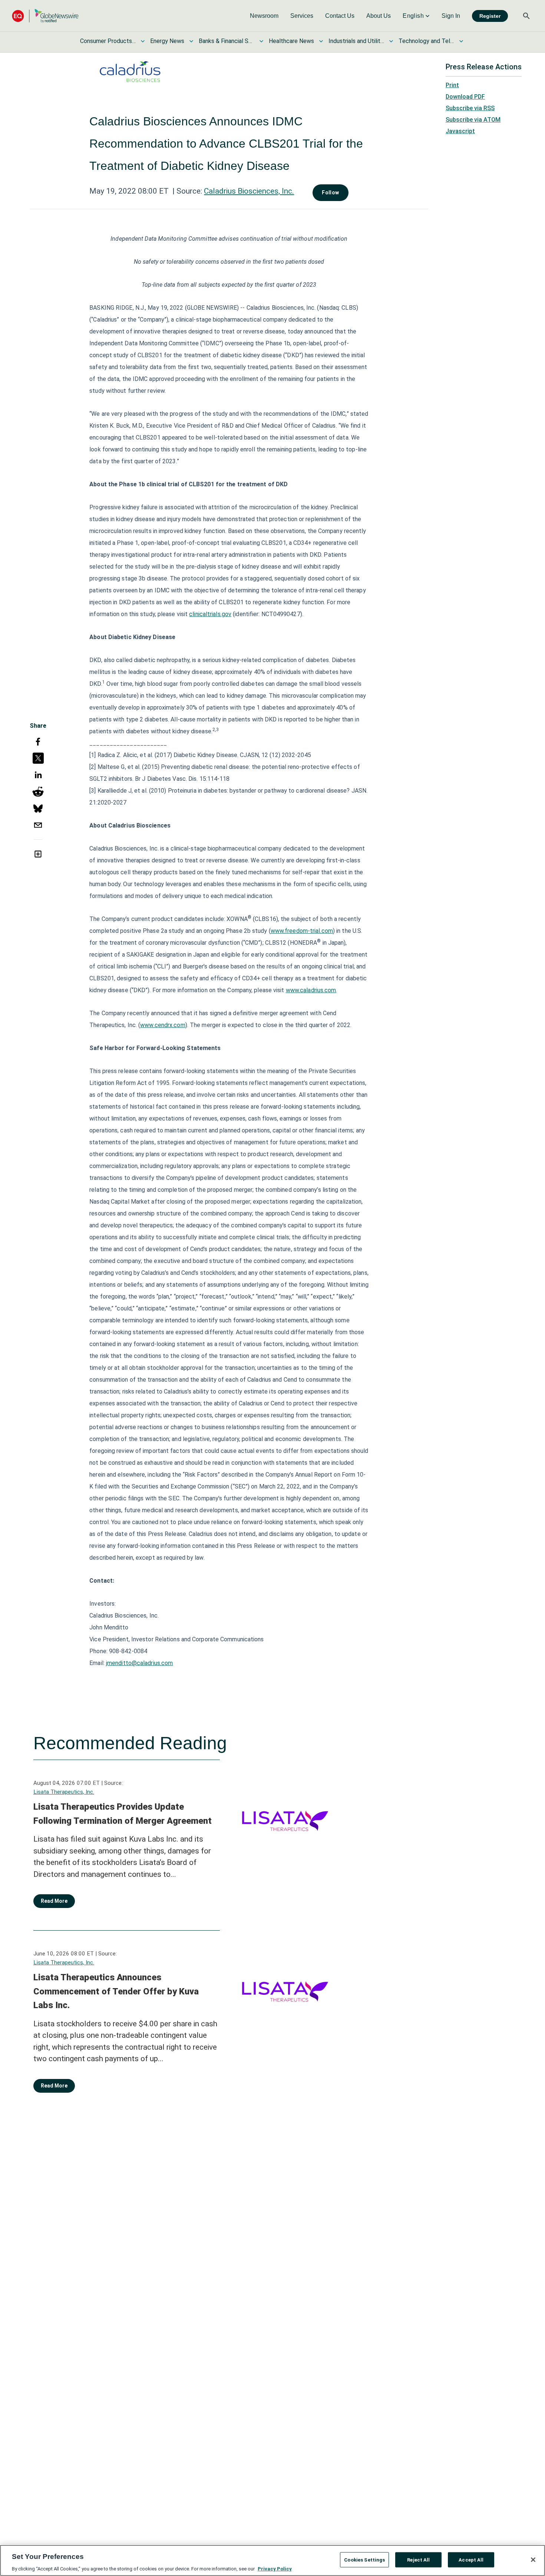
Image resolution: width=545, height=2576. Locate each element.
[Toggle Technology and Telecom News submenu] (461, 41)
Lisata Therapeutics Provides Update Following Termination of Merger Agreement (123, 1814)
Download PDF (465, 97)
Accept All (471, 2559)
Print (452, 85)
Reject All (418, 2559)
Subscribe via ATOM (473, 120)
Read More (54, 1901)
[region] (272, 2560)
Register (490, 16)
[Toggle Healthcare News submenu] (321, 41)
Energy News (167, 41)
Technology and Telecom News (426, 41)
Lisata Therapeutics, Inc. (64, 1792)
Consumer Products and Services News (108, 41)
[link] (264, 16)
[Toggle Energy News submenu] (191, 41)
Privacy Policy (275, 2568)
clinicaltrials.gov (210, 614)
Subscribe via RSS (470, 108)
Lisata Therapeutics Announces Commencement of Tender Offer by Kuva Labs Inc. (116, 1991)
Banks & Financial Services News (227, 41)
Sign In (451, 16)
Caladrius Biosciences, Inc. (249, 191)
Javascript (460, 131)
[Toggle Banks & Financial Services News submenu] (261, 41)
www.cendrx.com (163, 1025)
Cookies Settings (364, 2559)
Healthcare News (291, 41)
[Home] (45, 16)
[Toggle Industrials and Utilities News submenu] (391, 41)
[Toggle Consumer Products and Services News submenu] (143, 41)
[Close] (533, 2560)
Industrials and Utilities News (356, 41)
